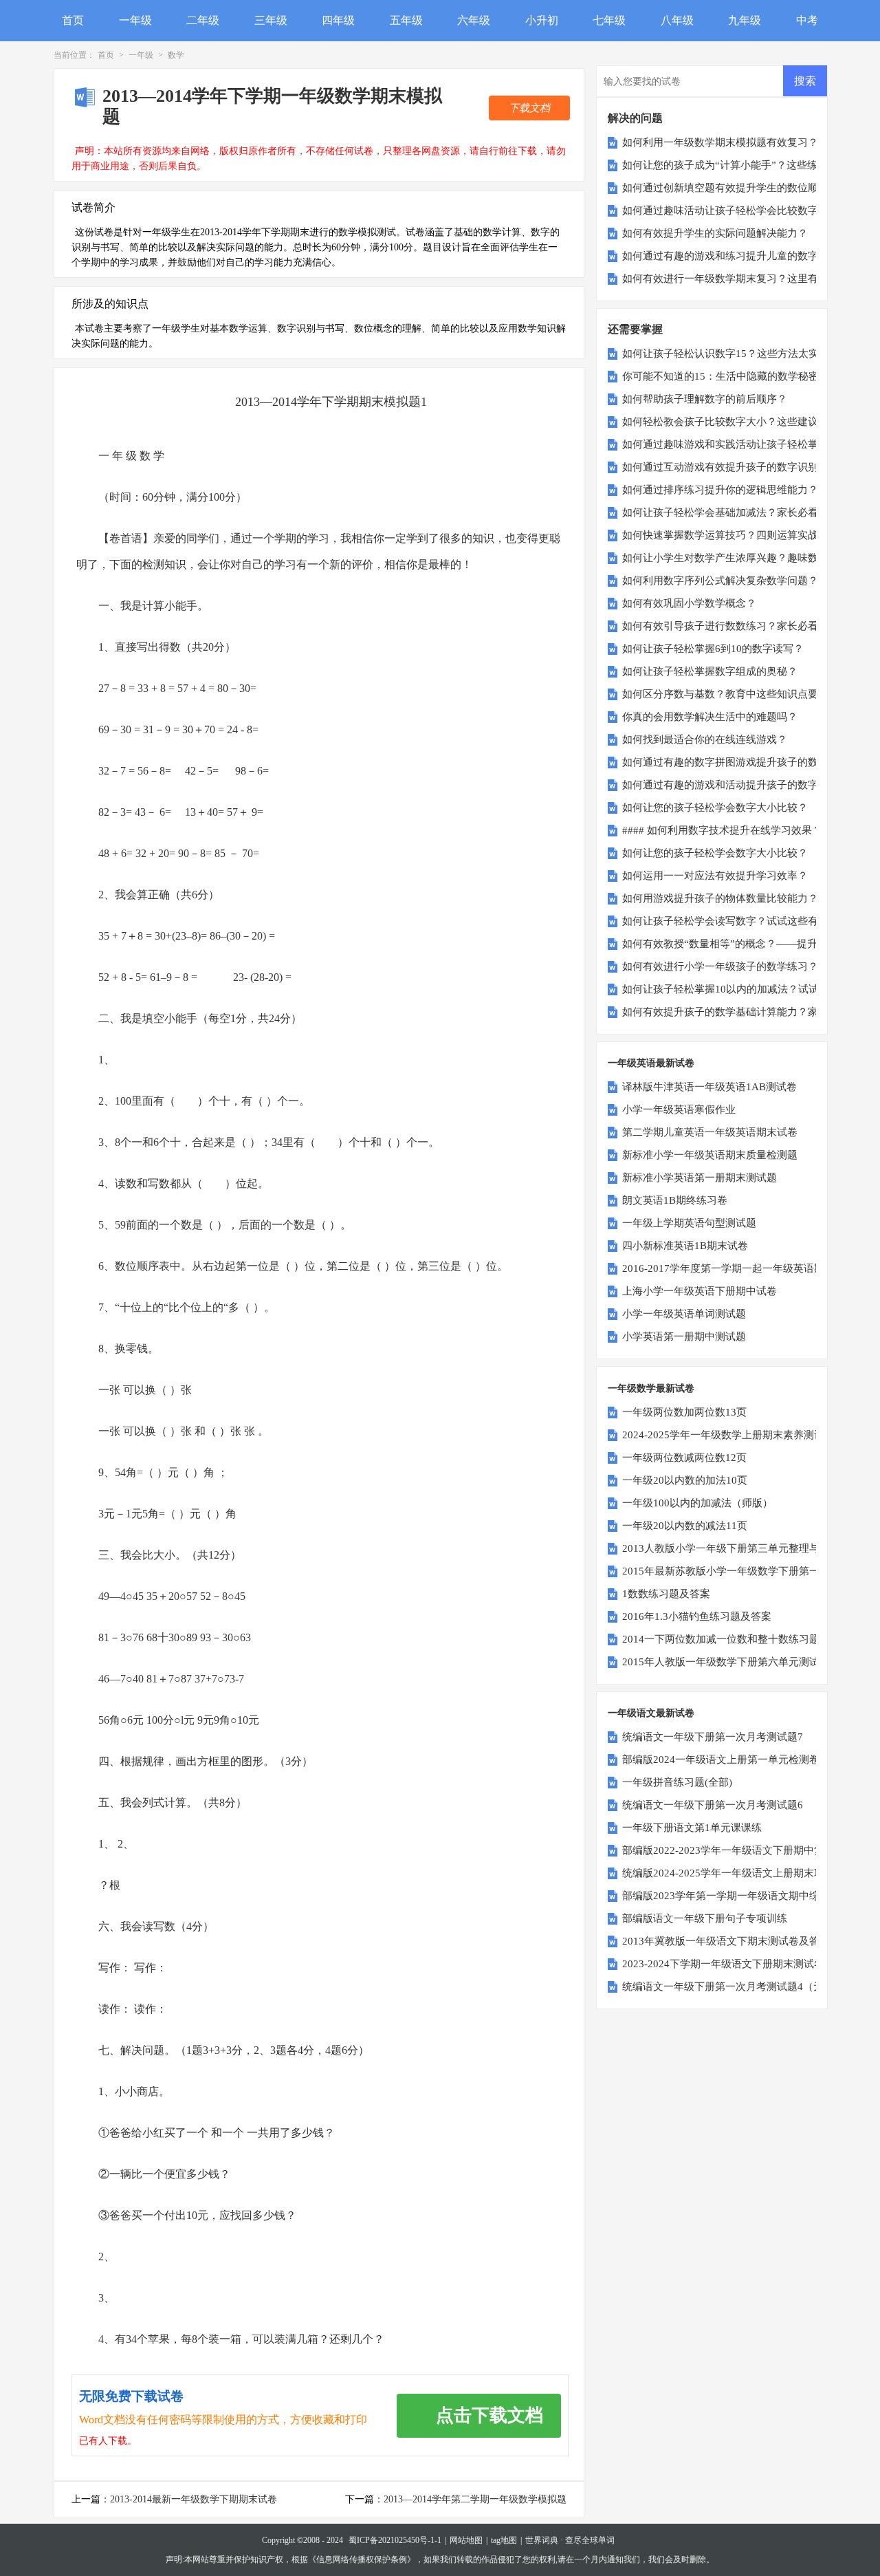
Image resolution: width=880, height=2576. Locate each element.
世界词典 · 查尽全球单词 (570, 2540)
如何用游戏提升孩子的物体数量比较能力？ (720, 898)
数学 (176, 55)
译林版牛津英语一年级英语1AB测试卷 (709, 1087)
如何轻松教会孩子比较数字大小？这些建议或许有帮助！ (751, 422)
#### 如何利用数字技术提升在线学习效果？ (722, 830)
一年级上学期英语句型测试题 (689, 1223)
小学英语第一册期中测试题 (684, 1336)
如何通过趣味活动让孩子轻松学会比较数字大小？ (736, 210)
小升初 (542, 20)
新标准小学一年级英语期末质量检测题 (710, 1155)
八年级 (677, 20)
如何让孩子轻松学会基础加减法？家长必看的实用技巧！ (751, 512)
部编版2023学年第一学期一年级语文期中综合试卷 (736, 1896)
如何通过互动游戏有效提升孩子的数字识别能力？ (736, 467)
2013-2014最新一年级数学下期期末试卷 (194, 2499)
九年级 (745, 20)
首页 (73, 20)
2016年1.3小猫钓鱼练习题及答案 (697, 1616)
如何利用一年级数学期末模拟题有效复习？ (720, 142)
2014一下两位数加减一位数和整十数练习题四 (726, 1639)
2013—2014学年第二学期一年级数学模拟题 (475, 2499)
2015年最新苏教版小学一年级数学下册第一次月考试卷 (747, 1571)
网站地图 (466, 2540)
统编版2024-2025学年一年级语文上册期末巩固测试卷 (744, 1873)
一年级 (135, 20)
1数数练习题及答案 (666, 1594)
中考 (807, 20)
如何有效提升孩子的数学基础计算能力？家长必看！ (741, 1012)
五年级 (406, 20)
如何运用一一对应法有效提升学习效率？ (715, 876)
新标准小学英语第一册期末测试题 (700, 1178)
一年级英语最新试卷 (651, 1063)
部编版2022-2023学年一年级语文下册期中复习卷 (734, 1850)
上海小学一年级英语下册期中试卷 (700, 1291)
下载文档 (529, 108)
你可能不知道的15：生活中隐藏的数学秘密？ (726, 376)
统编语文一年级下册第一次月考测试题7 (713, 1737)
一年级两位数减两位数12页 (684, 1458)
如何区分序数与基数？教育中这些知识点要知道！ (736, 694)
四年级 (338, 20)
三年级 (271, 20)
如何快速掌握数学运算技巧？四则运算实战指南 (730, 535)
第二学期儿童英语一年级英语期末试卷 (710, 1132)
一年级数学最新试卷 (651, 1388)
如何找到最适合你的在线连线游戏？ (705, 739)
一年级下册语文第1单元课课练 (692, 1828)
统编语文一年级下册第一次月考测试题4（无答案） (738, 1987)
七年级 (609, 20)
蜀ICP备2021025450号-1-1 (395, 2540)
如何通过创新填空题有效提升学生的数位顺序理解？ (741, 188)
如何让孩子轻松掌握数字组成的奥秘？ (710, 671)
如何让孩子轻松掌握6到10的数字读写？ (713, 649)
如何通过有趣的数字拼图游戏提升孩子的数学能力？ (741, 762)
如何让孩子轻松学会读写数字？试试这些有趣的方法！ (746, 921)
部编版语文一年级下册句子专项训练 (705, 1918)
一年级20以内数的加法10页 (685, 1480)
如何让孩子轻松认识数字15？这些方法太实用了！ (736, 354)
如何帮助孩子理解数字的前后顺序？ (705, 399)
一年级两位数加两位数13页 (684, 1412)
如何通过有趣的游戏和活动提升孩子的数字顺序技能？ (746, 785)
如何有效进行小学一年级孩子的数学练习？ (720, 966)
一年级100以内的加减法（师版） (697, 1503)
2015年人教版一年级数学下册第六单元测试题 (726, 1662)
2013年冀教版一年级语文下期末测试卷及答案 (726, 1941)
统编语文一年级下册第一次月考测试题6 (713, 1805)
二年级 (203, 20)
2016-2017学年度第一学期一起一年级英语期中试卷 (739, 1268)
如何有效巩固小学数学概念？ (689, 603)
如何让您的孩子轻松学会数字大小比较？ (715, 808)
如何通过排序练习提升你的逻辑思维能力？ (720, 490)
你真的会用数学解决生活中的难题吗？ (710, 717)
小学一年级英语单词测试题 (684, 1314)
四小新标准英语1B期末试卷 (685, 1246)
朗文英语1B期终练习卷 (675, 1200)
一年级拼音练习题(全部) (677, 1782)
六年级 (474, 20)
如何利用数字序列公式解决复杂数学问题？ (720, 581)
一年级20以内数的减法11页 (685, 1526)
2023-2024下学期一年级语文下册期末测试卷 (723, 1964)
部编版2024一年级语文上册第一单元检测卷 (721, 1760)
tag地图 (504, 2540)
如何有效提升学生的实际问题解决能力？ (715, 233)
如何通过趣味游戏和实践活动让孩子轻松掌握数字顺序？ (751, 444)
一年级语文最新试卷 (651, 1713)
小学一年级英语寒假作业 (679, 1110)
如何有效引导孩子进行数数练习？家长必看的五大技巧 (746, 626)
